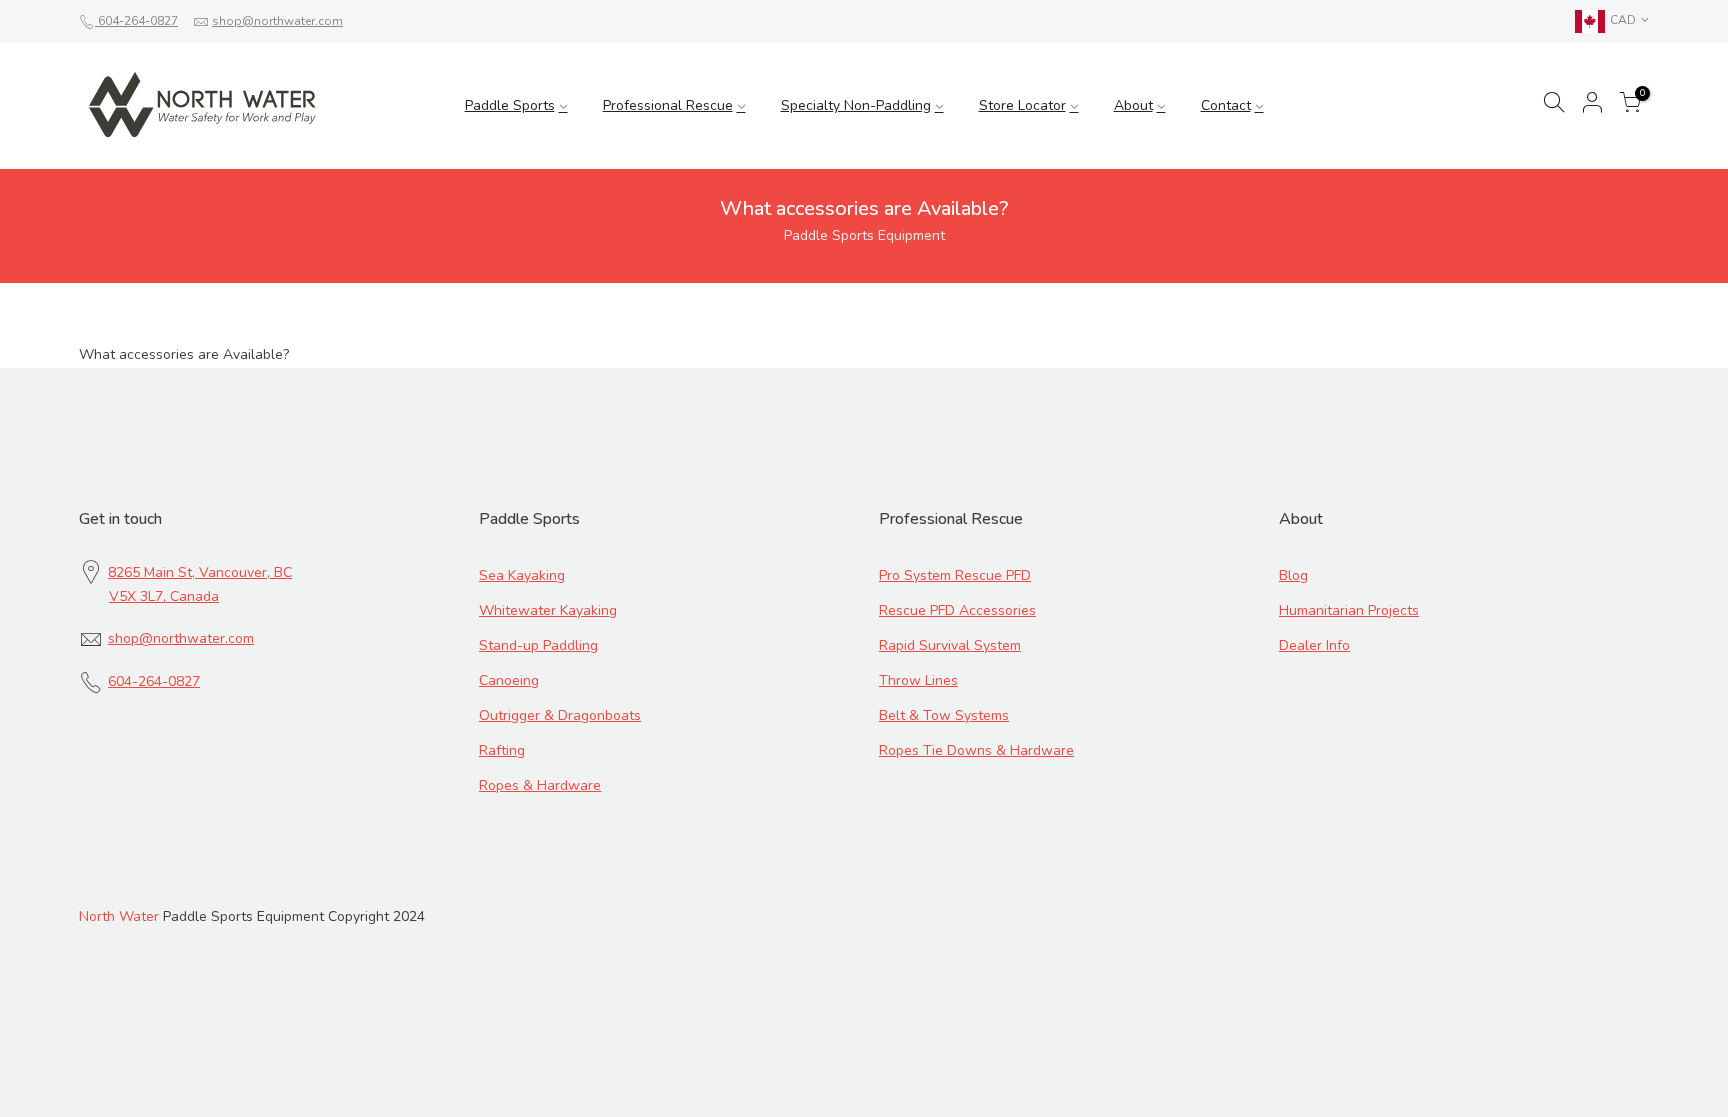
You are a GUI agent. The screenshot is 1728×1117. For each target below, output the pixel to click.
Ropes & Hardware (540, 785)
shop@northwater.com (277, 21)
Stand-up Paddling (538, 645)
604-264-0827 (136, 21)
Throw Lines (918, 680)
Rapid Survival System (950, 645)
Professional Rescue (668, 105)
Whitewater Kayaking (548, 610)
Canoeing (509, 680)
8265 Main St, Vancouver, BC (200, 572)
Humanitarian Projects (1349, 610)
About (1133, 105)
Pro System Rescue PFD (955, 575)
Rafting (502, 750)
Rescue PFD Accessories (957, 610)
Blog (1293, 575)
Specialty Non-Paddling (856, 105)
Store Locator (1022, 105)
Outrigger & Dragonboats (560, 715)
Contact (1226, 105)
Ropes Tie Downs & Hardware (976, 750)
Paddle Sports (510, 105)
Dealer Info (1314, 645)
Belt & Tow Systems (944, 715)
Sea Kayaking (522, 575)
